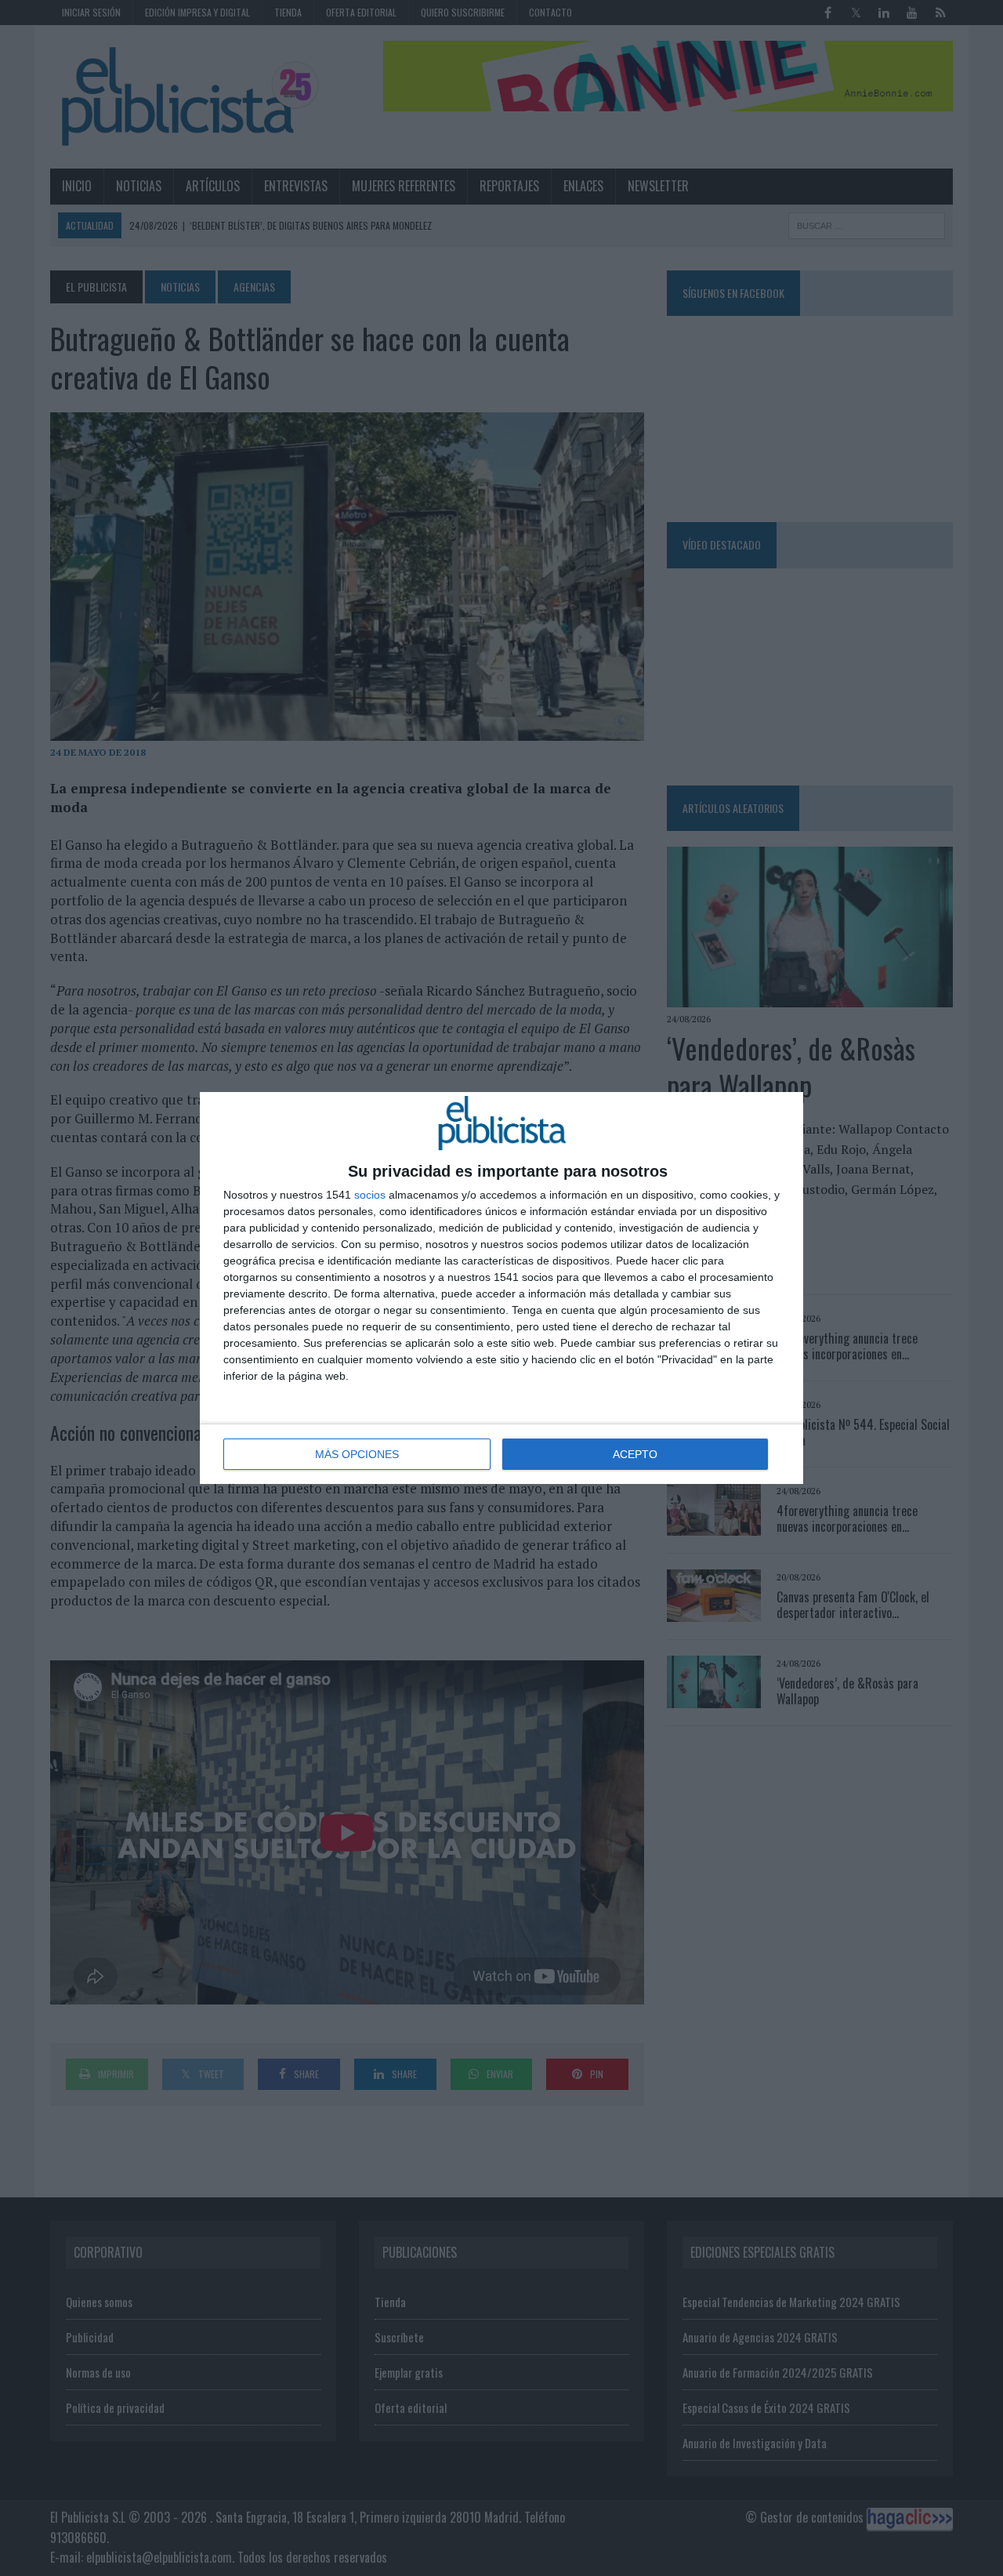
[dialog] (501, 1288)
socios (370, 1195)
